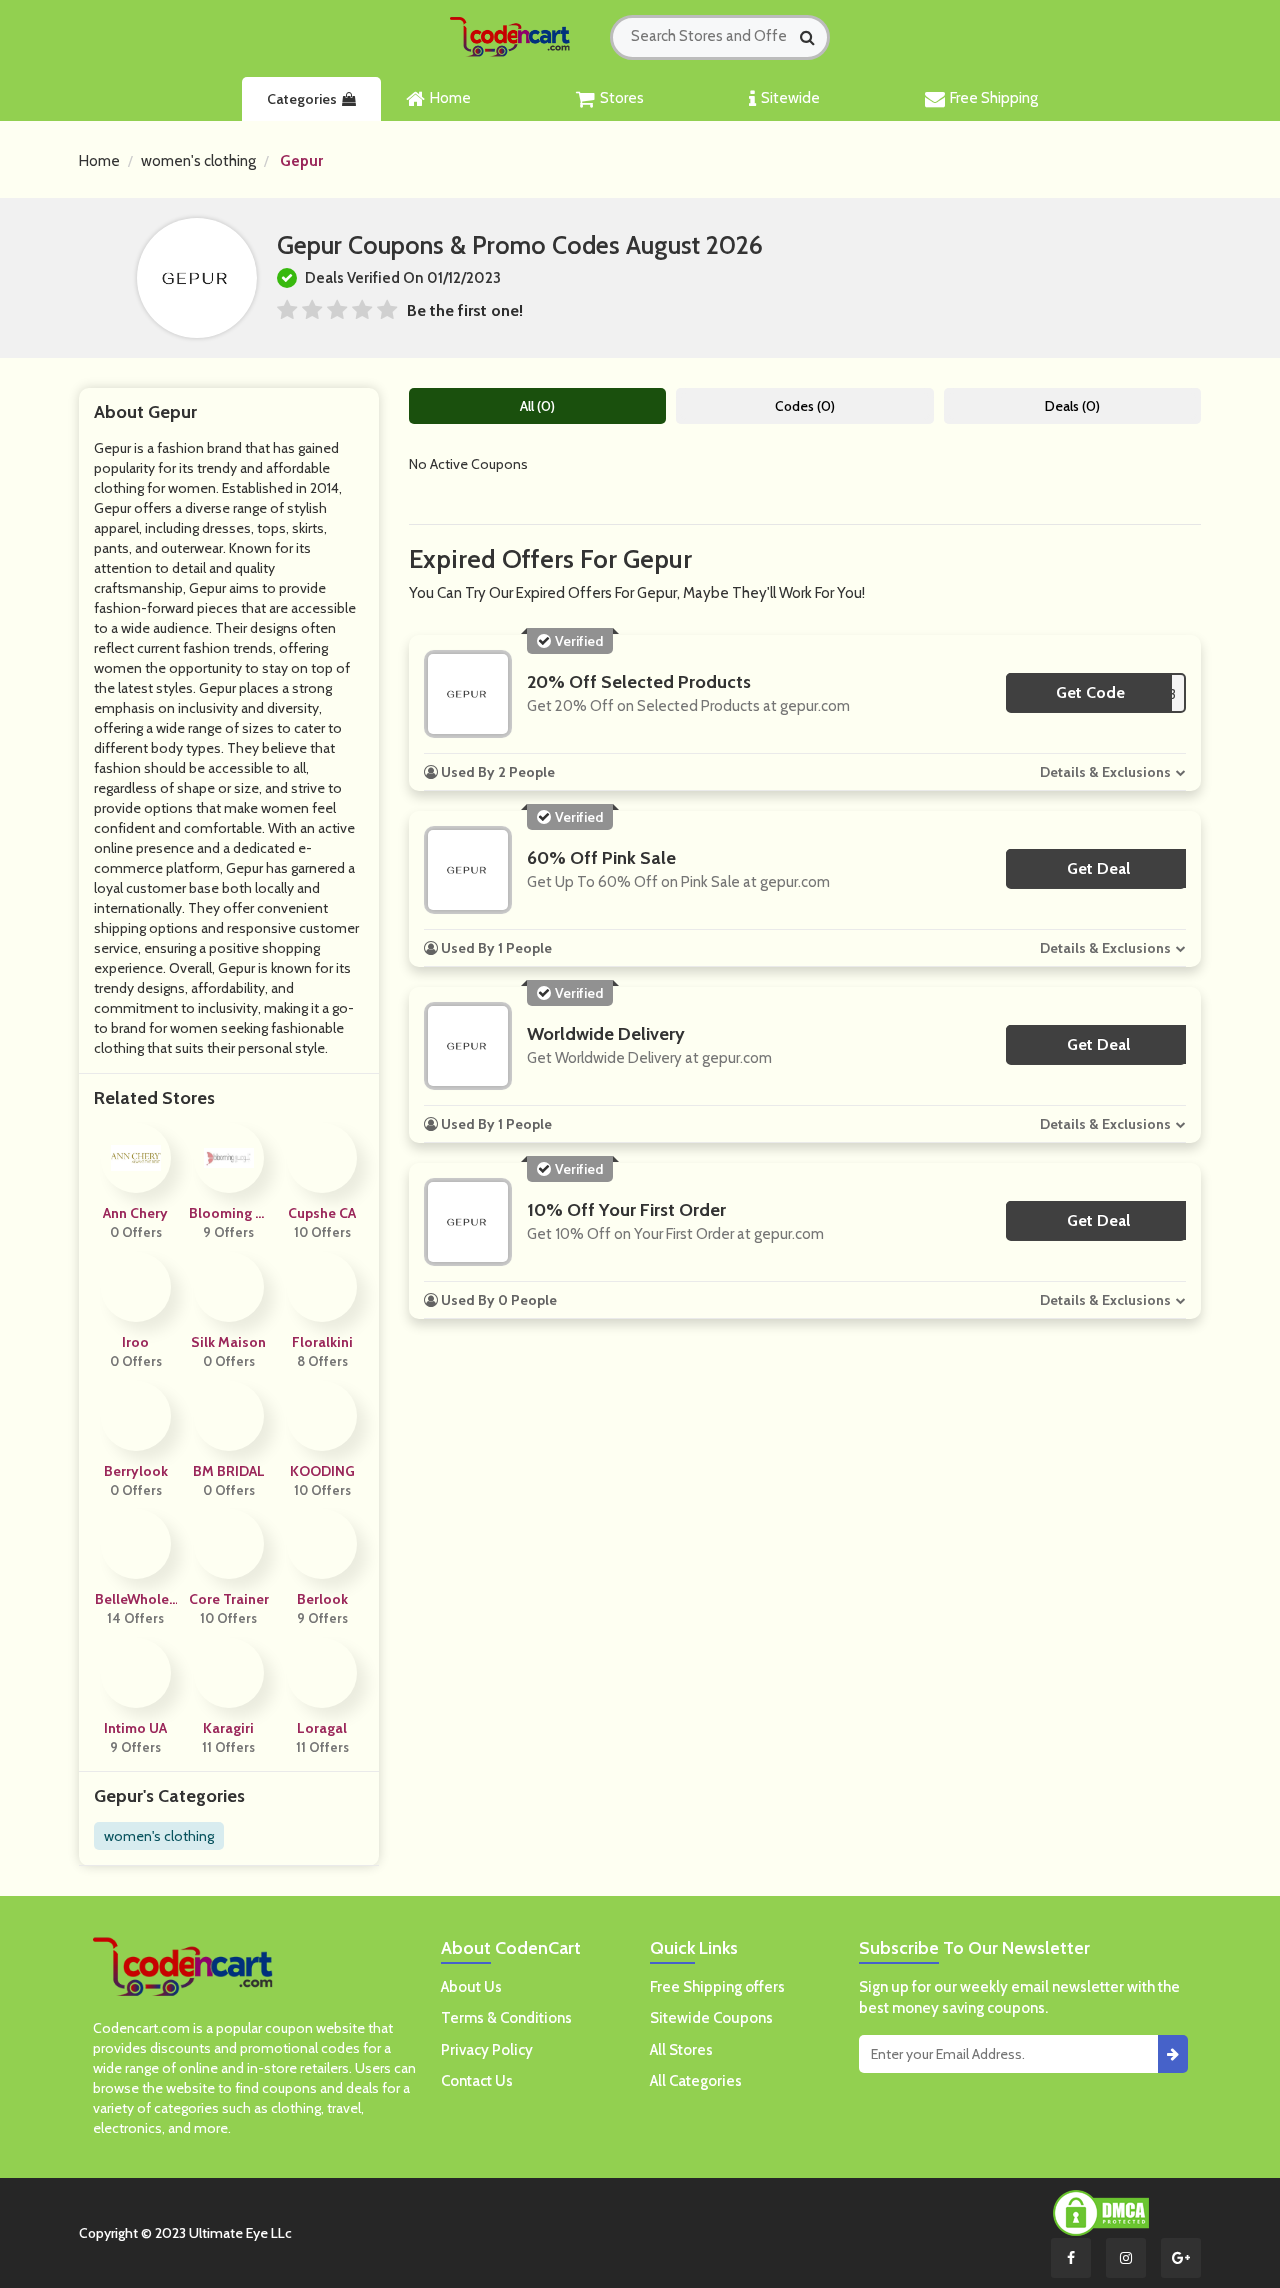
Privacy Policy (487, 2050)
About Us (471, 1987)
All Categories (696, 2081)
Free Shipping (994, 98)
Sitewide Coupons (711, 2018)
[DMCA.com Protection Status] (1101, 2212)
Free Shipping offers (717, 1987)
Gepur (301, 161)
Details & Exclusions (1105, 772)
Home (450, 98)
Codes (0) (805, 406)
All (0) (537, 406)
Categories (302, 99)
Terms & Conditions (506, 2018)
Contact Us (477, 2081)
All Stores (681, 2050)
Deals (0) (1072, 406)
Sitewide (790, 98)
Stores (622, 98)
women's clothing (198, 161)
